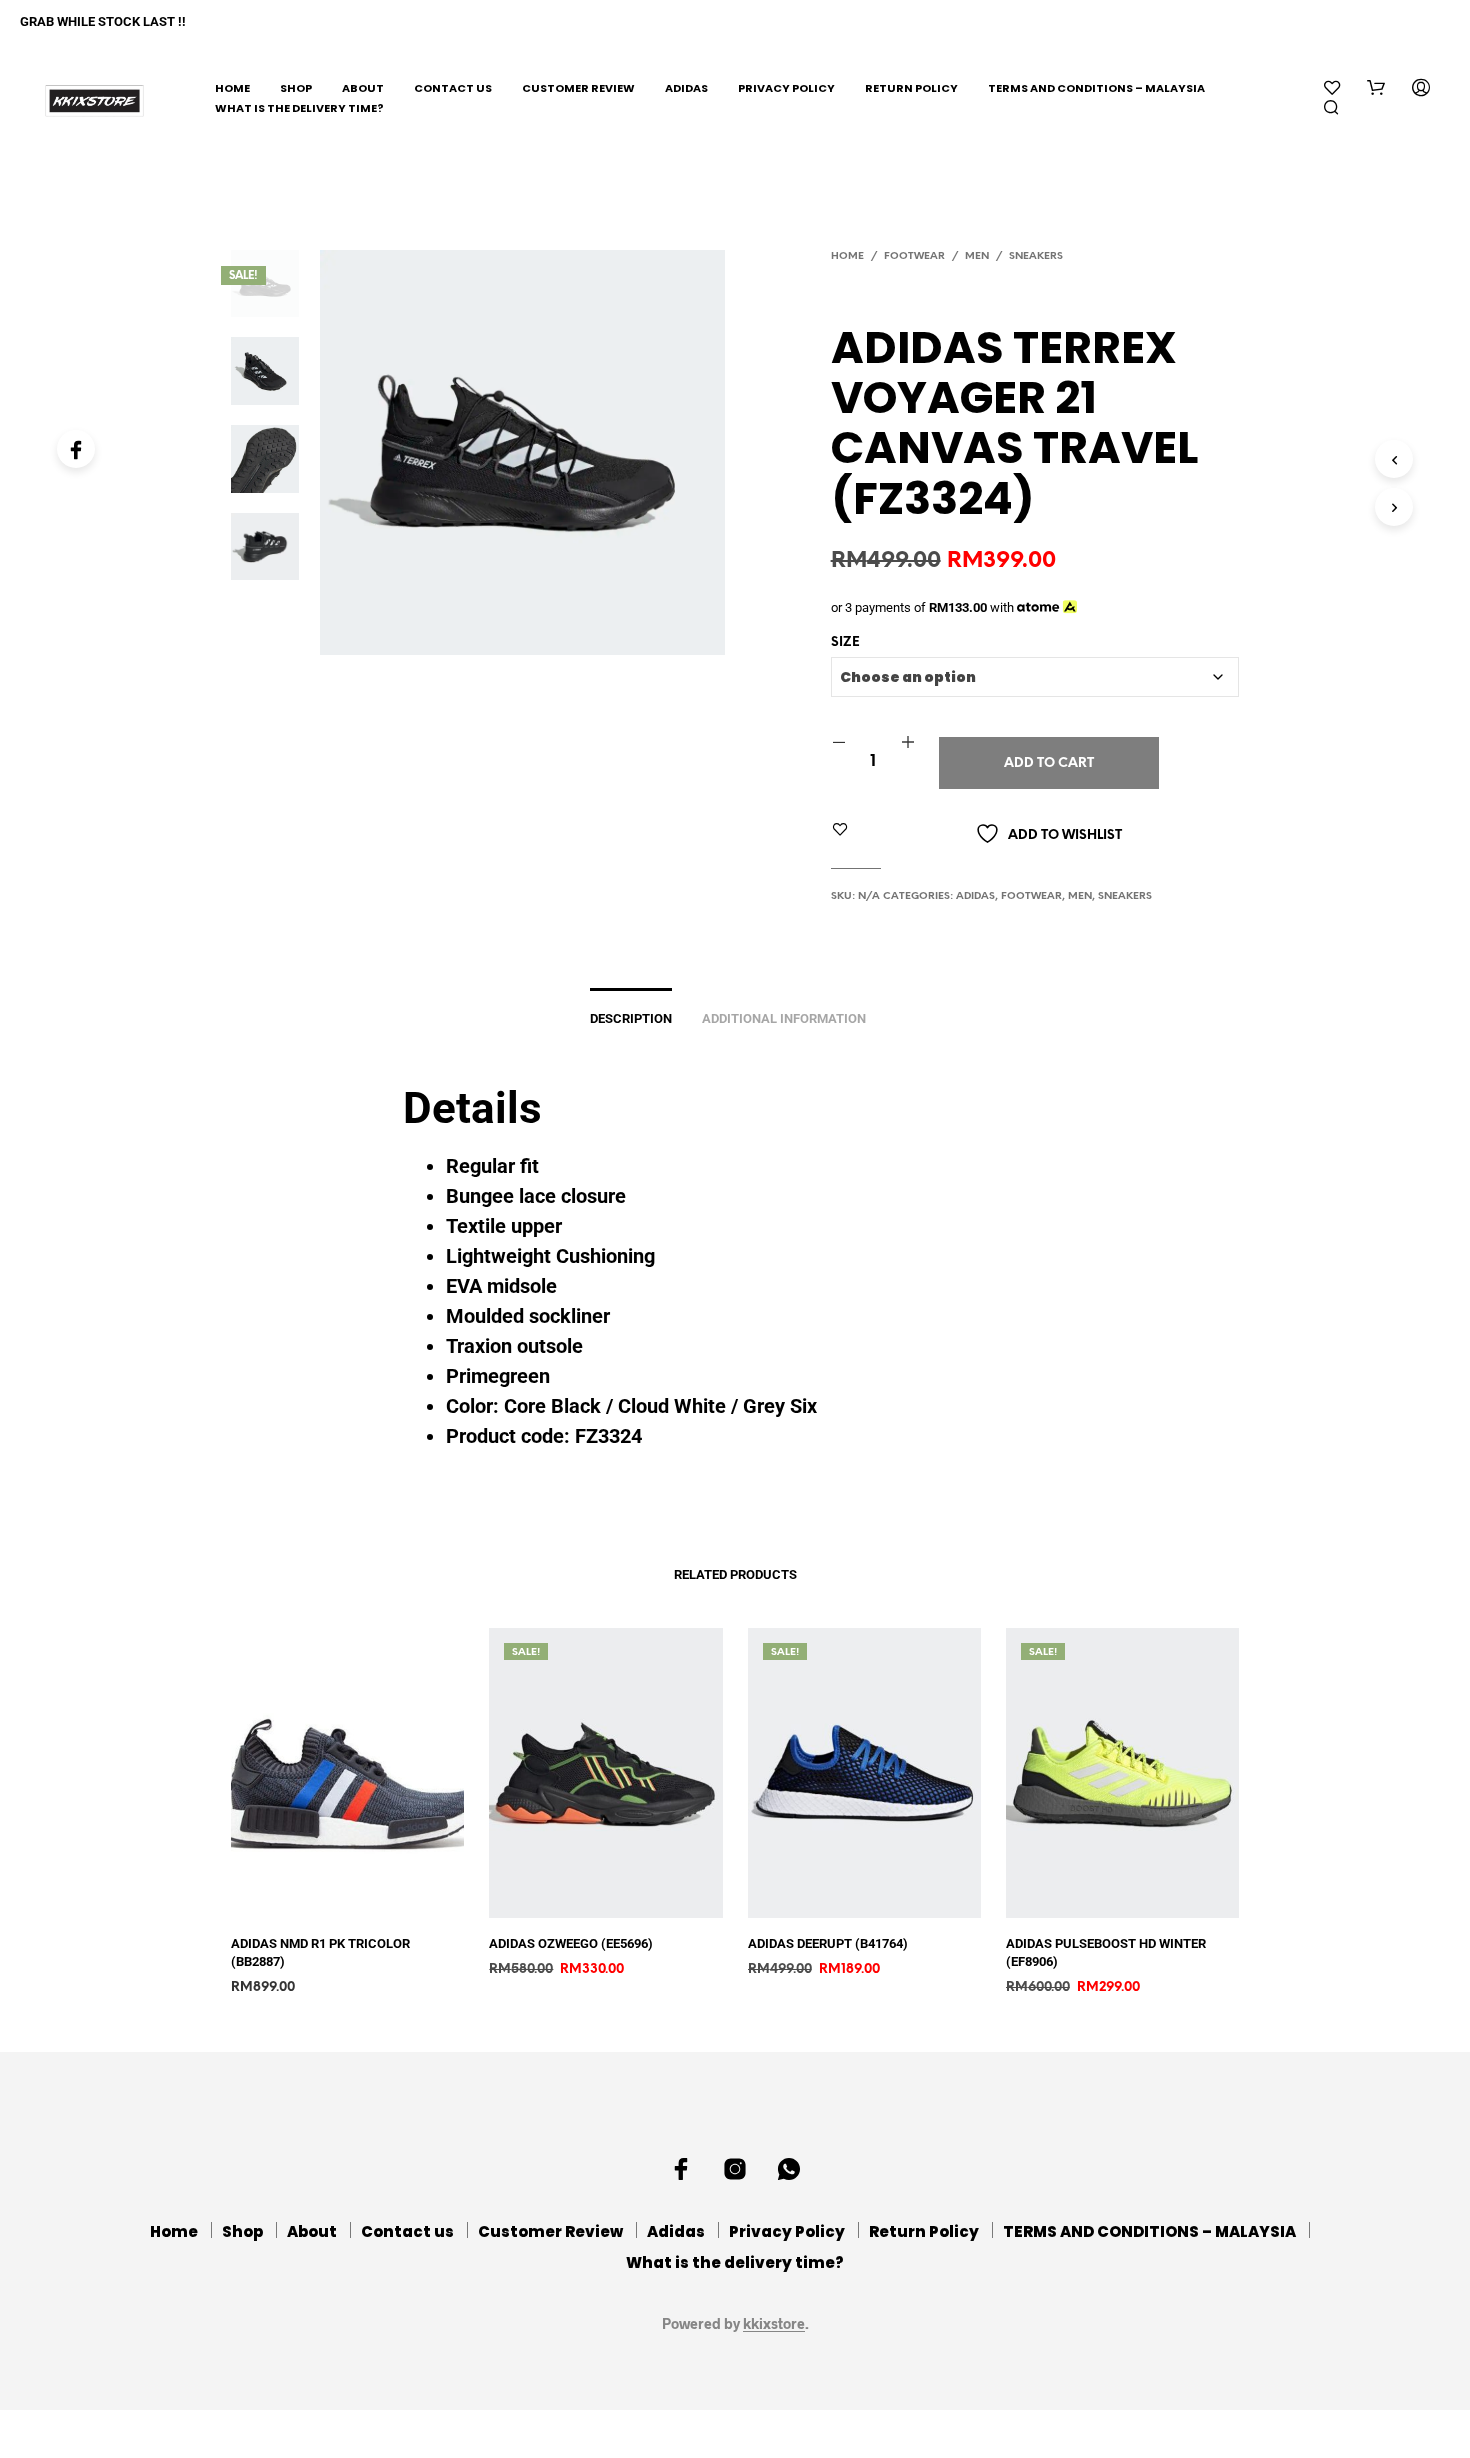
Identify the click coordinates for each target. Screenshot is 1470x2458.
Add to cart (1049, 763)
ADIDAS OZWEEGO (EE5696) (571, 1943)
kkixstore (774, 2324)
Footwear (914, 256)
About (363, 88)
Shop (296, 88)
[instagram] (735, 2169)
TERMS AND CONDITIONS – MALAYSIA (1096, 88)
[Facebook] (76, 449)
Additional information (784, 1018)
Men (977, 256)
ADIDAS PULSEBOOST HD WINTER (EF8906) (1106, 1952)
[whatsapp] (789, 2169)
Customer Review (578, 88)
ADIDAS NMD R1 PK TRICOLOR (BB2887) (320, 1952)
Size (845, 642)
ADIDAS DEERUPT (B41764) (828, 1943)
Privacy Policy (786, 88)
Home (232, 88)
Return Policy (911, 88)
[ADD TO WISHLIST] (362, 1903)
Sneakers (1036, 256)
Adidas (686, 88)
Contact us (453, 88)
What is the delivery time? (299, 108)
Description (631, 1018)
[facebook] (681, 2169)
